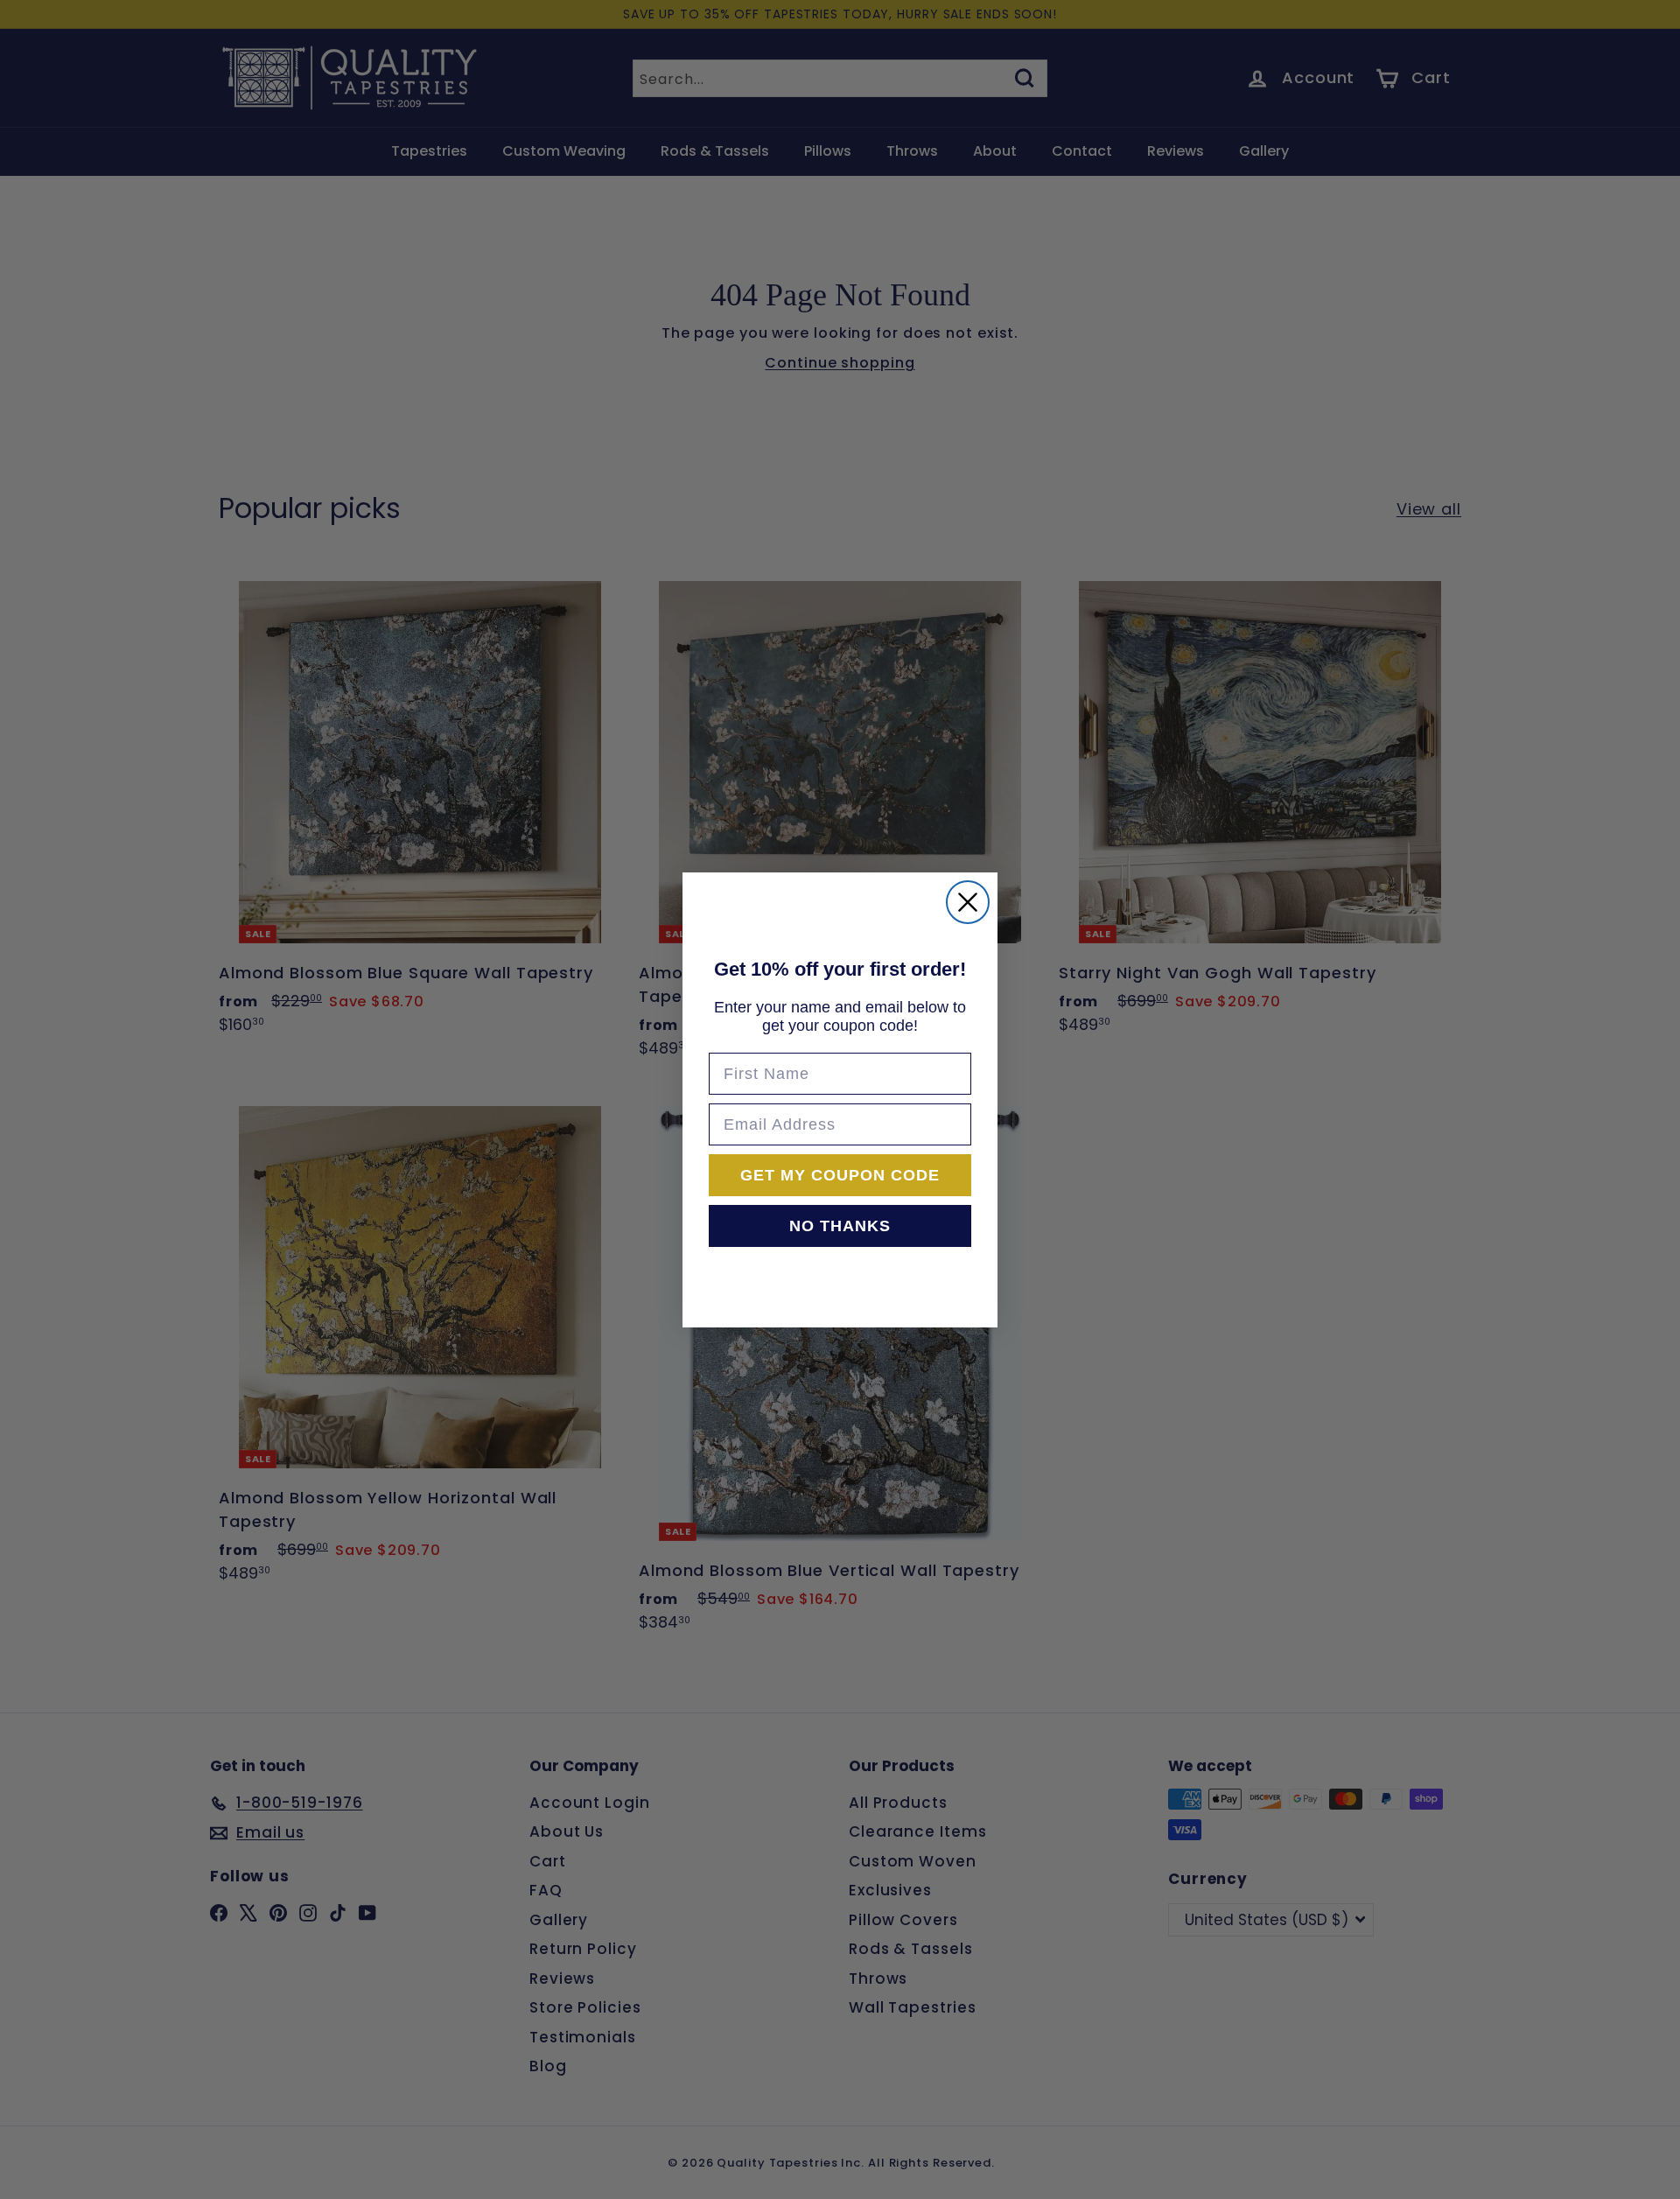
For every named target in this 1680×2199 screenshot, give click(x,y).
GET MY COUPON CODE (840, 1175)
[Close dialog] (968, 902)
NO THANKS (840, 1226)
